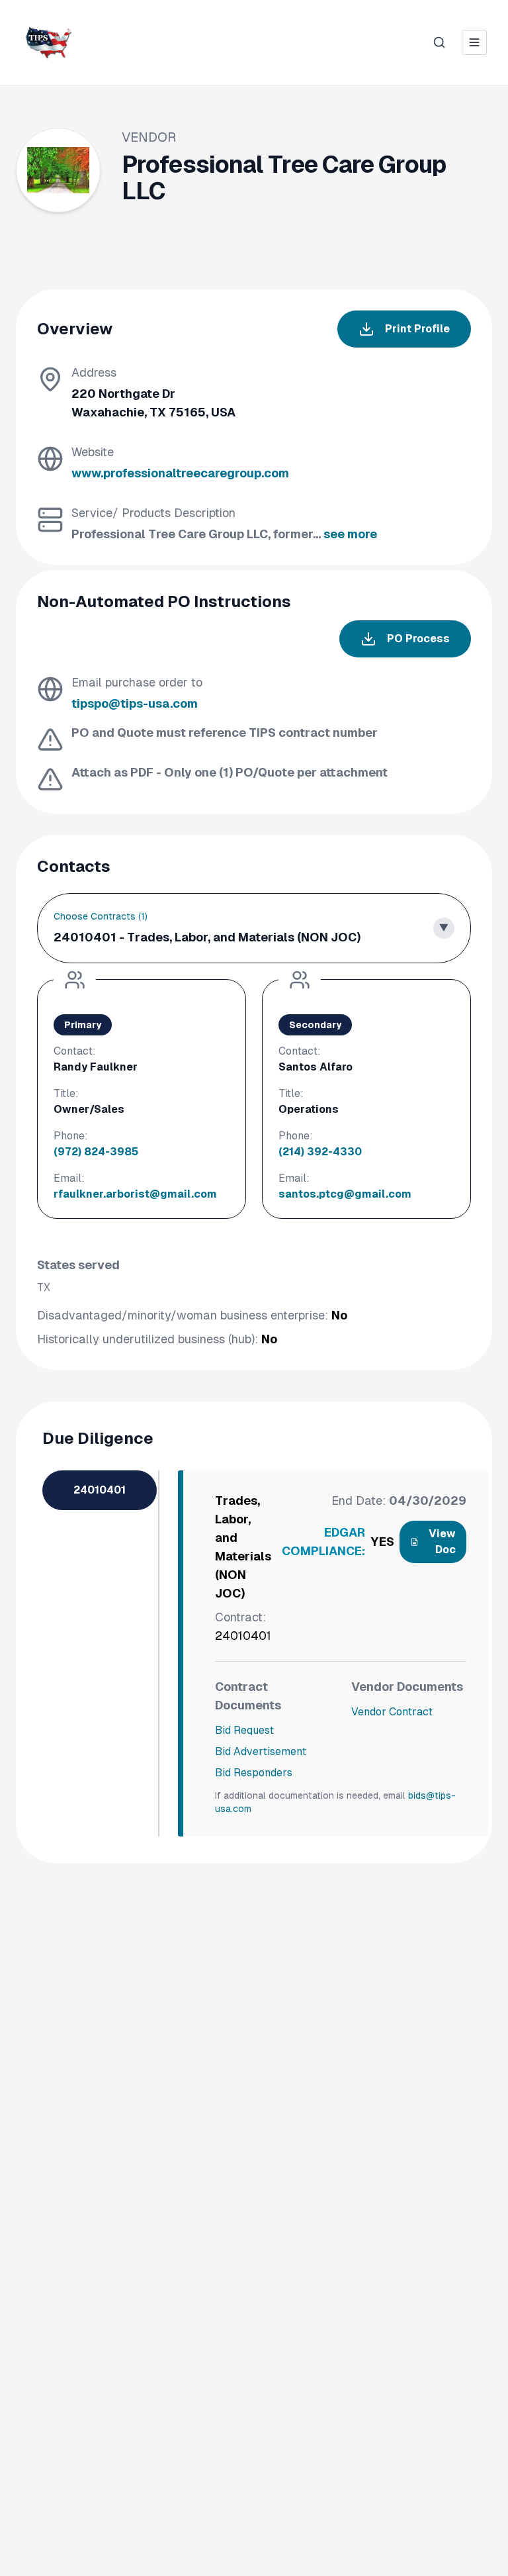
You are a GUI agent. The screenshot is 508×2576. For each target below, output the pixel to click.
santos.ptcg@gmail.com (345, 1194)
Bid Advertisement (261, 1751)
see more (350, 534)
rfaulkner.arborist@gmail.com (135, 1194)
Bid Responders (254, 1773)
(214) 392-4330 (320, 1152)
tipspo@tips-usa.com (135, 703)
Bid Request (244, 1730)
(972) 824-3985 (96, 1152)
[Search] (439, 42)
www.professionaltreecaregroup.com (180, 473)
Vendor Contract (392, 1712)
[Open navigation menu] (474, 42)
